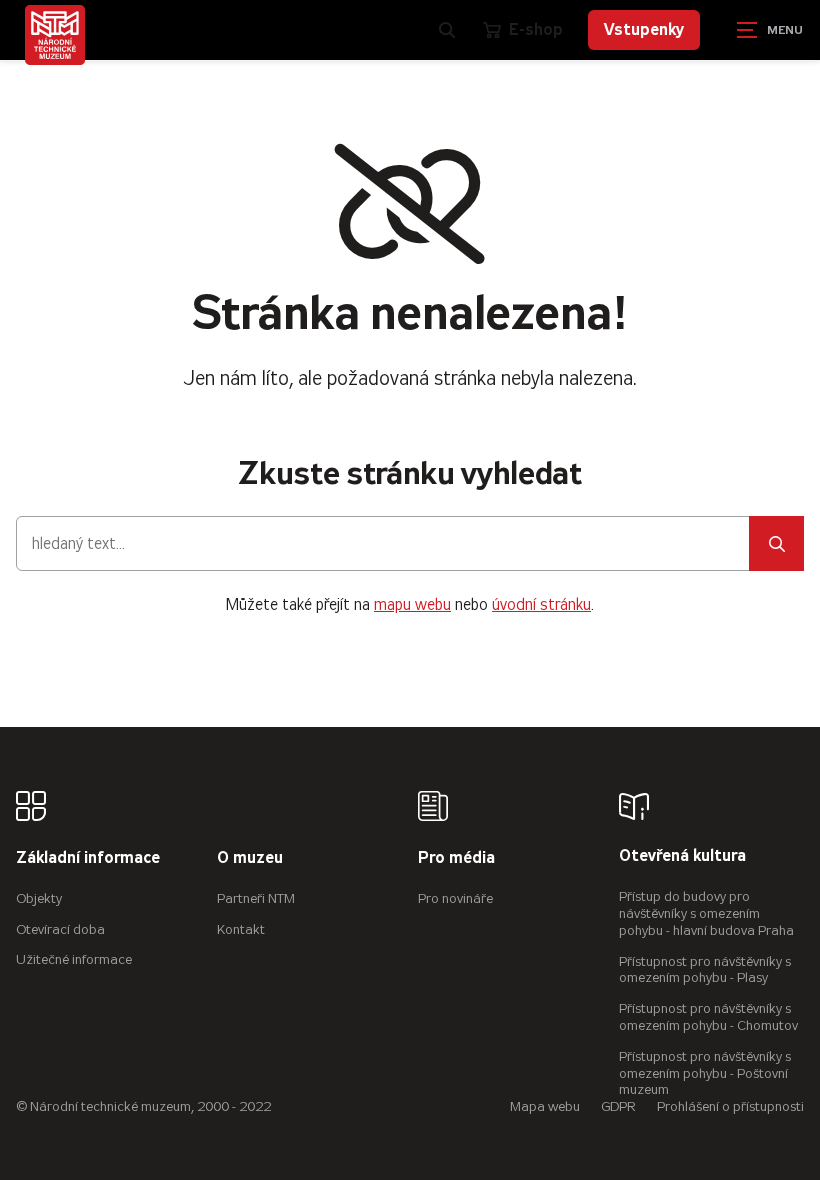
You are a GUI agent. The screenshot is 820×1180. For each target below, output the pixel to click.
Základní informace (88, 858)
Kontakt (241, 929)
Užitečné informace (74, 959)
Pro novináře (455, 898)
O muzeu (250, 858)
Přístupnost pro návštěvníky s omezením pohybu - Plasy (705, 970)
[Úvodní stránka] (55, 35)
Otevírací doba (60, 929)
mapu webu (412, 604)
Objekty (39, 898)
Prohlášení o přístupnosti (730, 1106)
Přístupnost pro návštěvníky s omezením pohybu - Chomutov (708, 1017)
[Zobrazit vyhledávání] (447, 30)
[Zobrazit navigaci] (770, 30)
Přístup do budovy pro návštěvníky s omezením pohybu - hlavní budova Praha (706, 913)
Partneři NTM (256, 898)
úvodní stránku (541, 604)
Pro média (456, 858)
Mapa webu (545, 1106)
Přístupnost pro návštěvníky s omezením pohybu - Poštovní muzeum (705, 1073)
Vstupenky (644, 29)
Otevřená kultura (682, 856)
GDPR (618, 1106)
